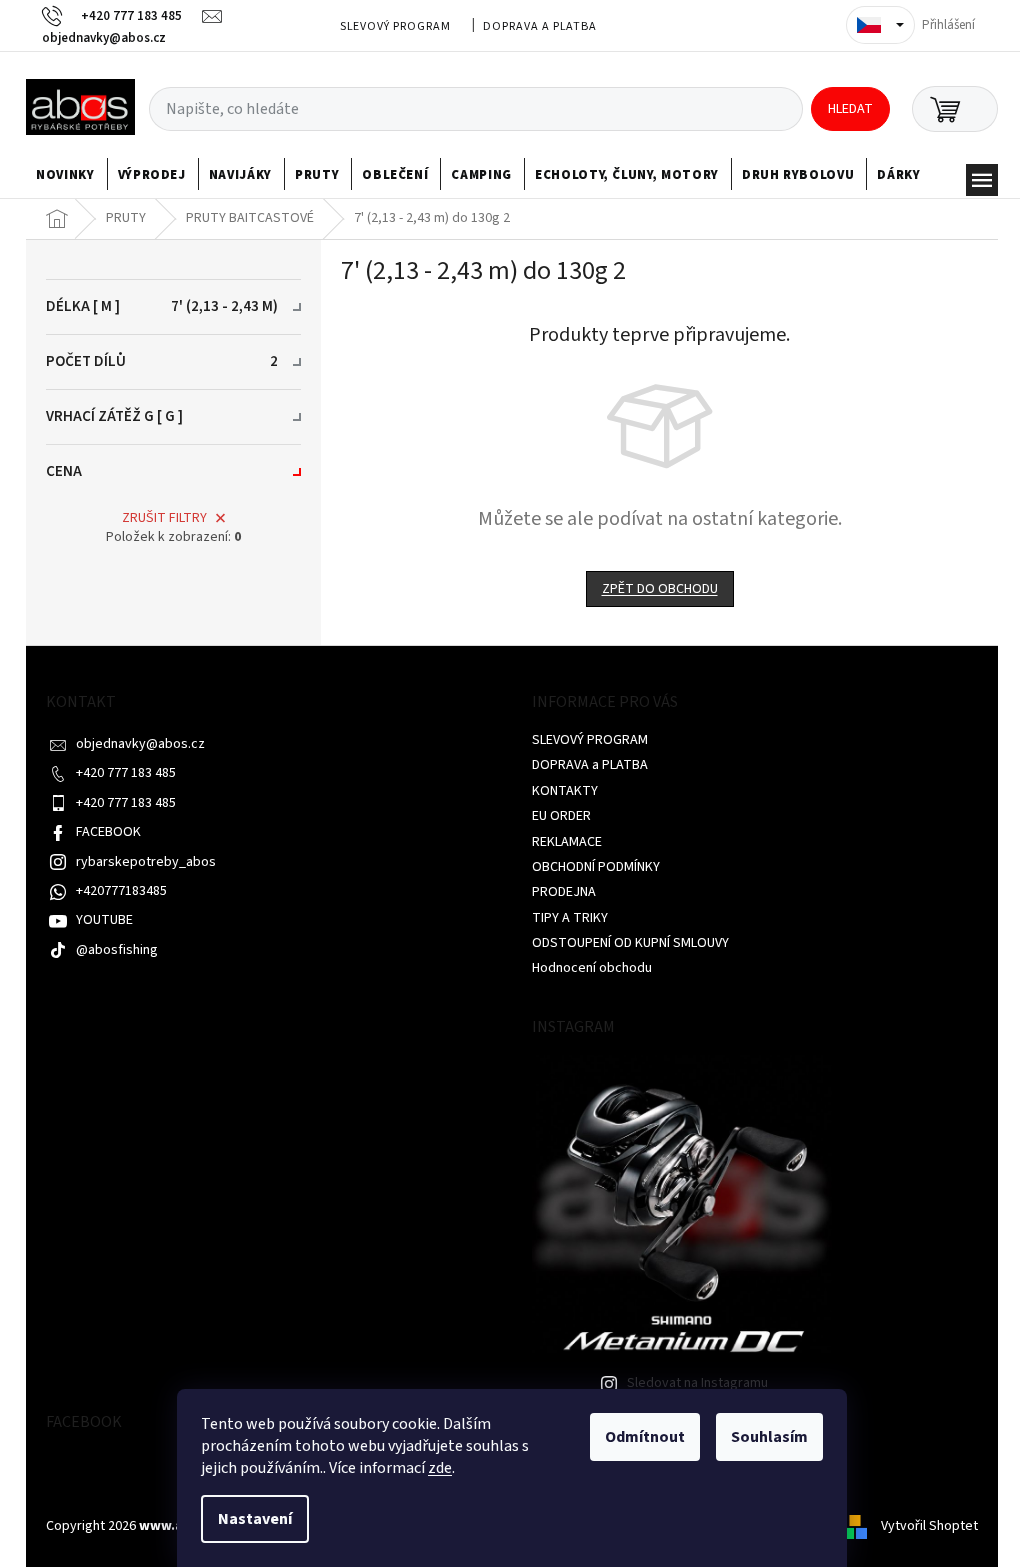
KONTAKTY (565, 791)
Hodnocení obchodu (592, 968)
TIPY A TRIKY (570, 918)
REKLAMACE (567, 842)
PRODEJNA (564, 892)
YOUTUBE (104, 920)
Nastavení (255, 1519)
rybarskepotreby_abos (146, 862)
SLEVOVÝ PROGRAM (395, 26)
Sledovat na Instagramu (697, 1383)
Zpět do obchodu (660, 589)
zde (440, 1468)
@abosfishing (117, 950)
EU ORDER (561, 816)
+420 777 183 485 (126, 773)
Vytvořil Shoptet (929, 1526)
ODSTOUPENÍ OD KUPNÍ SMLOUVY (630, 943)
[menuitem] (65, 175)
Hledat (850, 109)
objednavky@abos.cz (140, 744)
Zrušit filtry (164, 518)
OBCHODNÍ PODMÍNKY (596, 867)
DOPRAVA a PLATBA (540, 26)
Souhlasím (769, 1437)
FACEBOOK (108, 832)
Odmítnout (645, 1437)
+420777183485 (121, 891)
